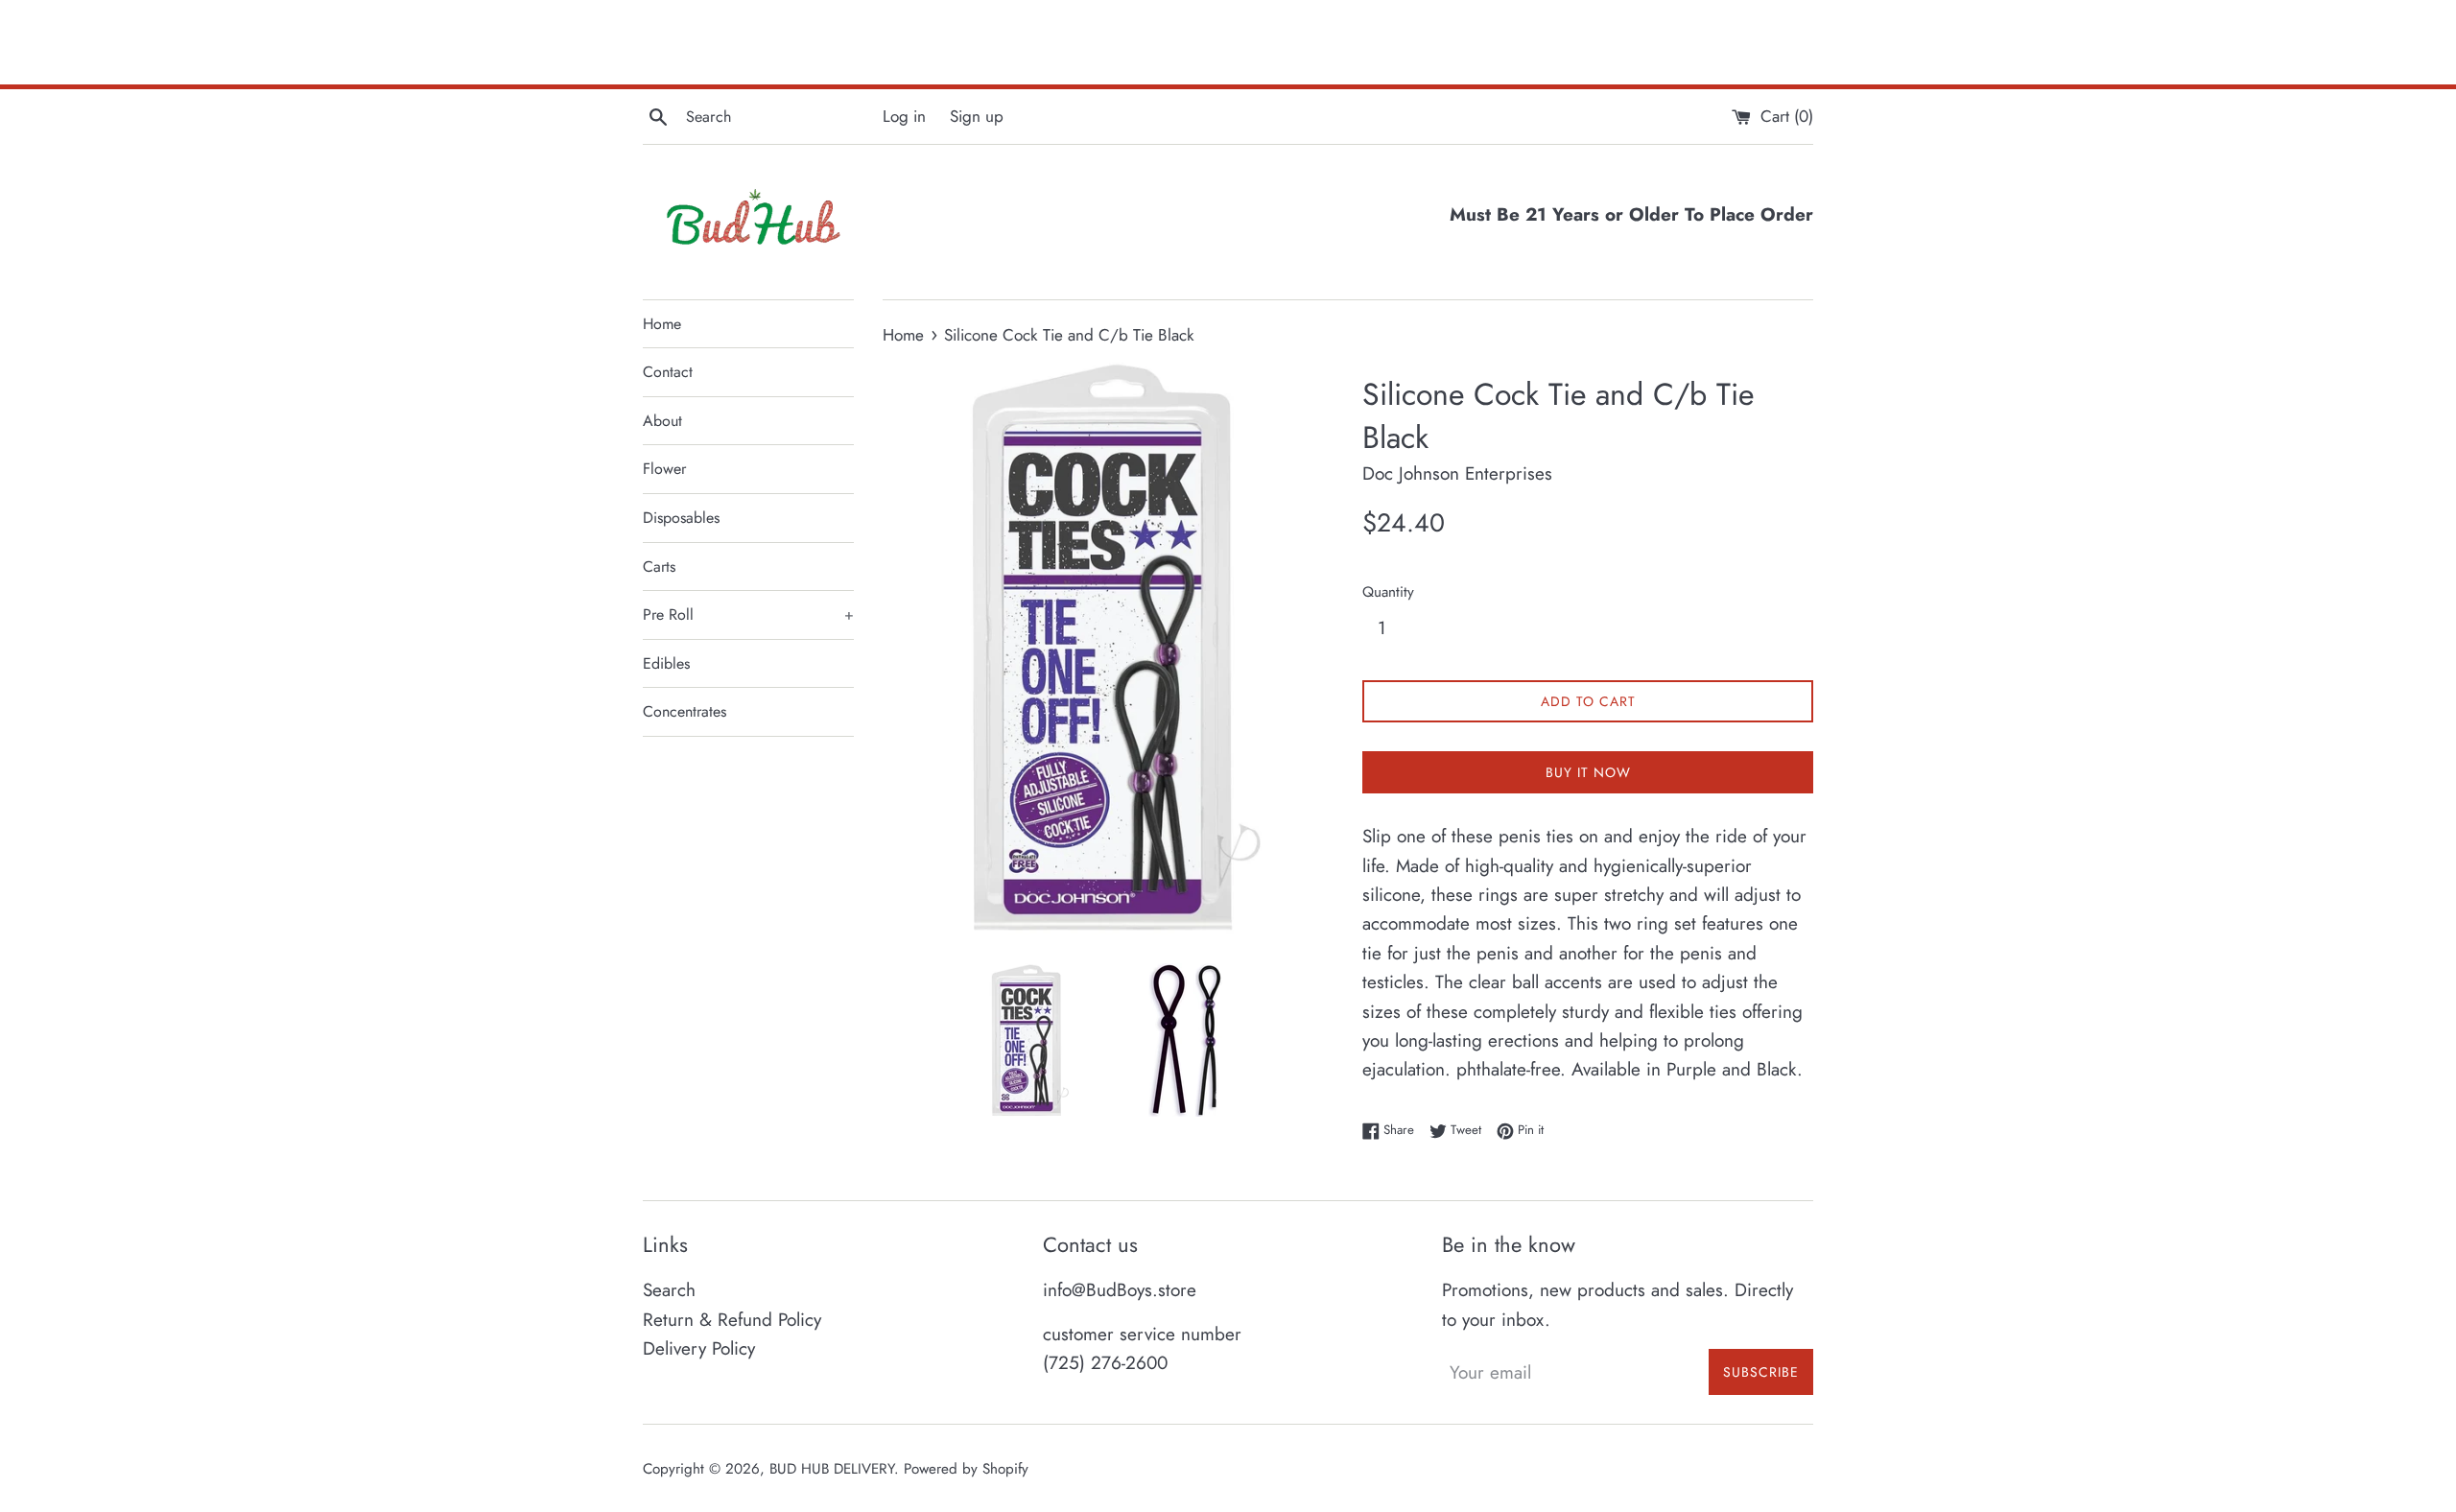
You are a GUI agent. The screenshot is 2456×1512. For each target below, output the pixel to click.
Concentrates (685, 711)
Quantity (1388, 592)
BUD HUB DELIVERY (832, 1469)
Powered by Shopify (966, 1469)
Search (669, 1290)
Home (662, 324)
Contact (668, 372)
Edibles (666, 663)
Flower (664, 469)
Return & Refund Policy (732, 1320)
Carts (659, 567)
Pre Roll (748, 614)
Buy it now (1588, 772)
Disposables (681, 518)
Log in (904, 116)
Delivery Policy (699, 1348)
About (662, 421)
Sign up (977, 116)
